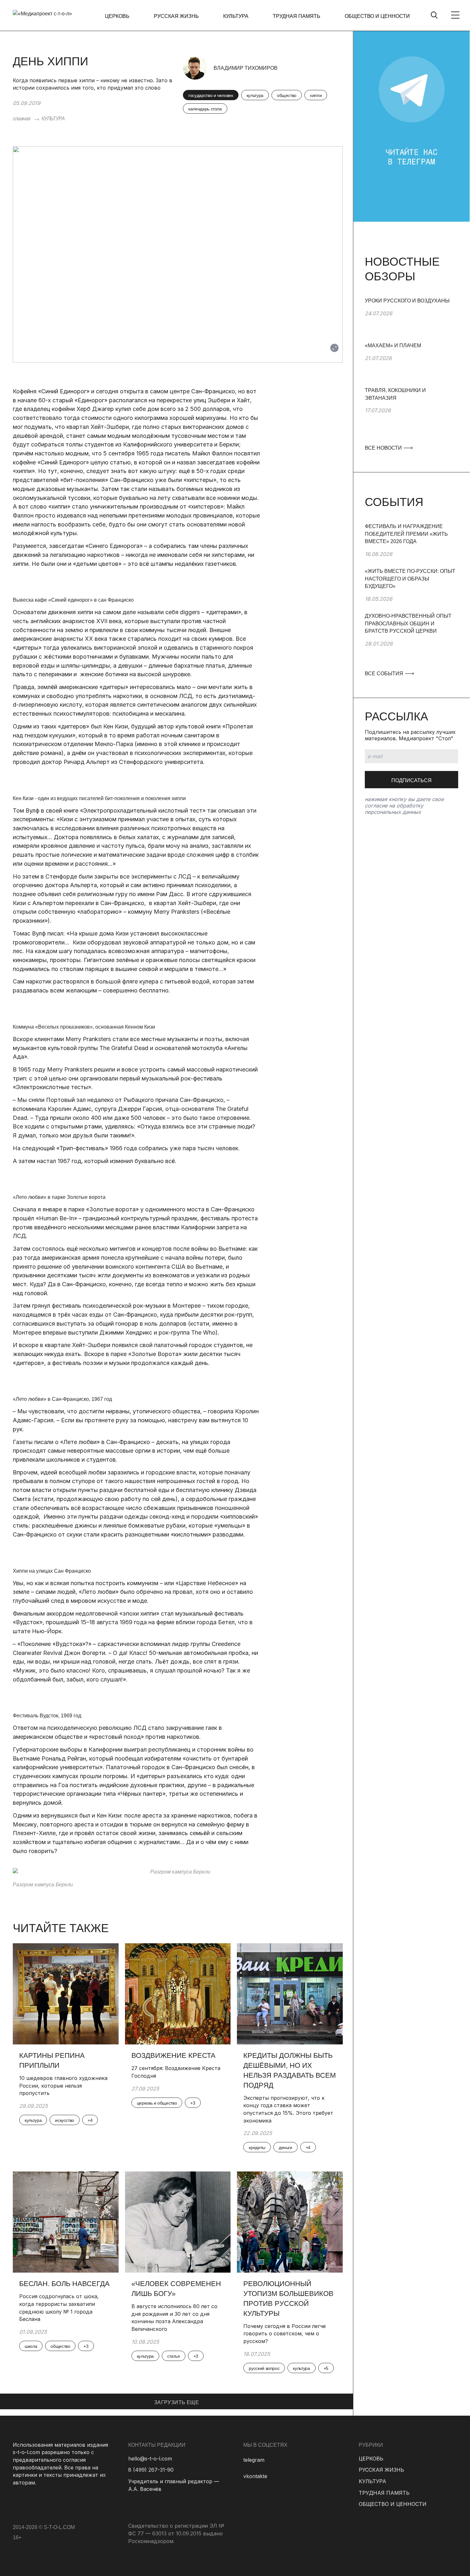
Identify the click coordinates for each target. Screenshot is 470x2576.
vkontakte (255, 2476)
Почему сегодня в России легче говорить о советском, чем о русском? (285, 2334)
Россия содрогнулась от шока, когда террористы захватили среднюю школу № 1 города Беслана (59, 2308)
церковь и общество (157, 2103)
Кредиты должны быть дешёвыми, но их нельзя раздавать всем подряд (290, 2070)
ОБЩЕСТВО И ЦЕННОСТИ (377, 16)
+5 (326, 2368)
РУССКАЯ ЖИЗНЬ (176, 16)
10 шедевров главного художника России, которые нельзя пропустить (63, 2086)
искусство (65, 2120)
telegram (254, 2460)
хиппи (316, 95)
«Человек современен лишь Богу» (176, 2289)
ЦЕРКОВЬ (117, 16)
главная (22, 119)
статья (174, 2356)
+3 (193, 2103)
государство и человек (211, 95)
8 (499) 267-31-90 (151, 2470)
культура (255, 95)
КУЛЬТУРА (236, 16)
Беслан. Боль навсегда (64, 2284)
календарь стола (205, 109)
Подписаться (411, 780)
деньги (286, 2147)
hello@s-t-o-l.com (150, 2459)
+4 (90, 2120)
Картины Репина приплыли (52, 2060)
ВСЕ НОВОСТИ (384, 448)
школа (31, 2346)
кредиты (257, 2147)
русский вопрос (264, 2368)
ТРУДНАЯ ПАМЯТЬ (297, 16)
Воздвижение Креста (173, 2055)
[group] (411, 319)
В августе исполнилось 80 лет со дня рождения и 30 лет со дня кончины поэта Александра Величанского (174, 2318)
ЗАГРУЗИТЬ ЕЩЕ (176, 2402)
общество (287, 95)
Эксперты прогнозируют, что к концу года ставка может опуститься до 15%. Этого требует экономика (288, 2109)
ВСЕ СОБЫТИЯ (385, 674)
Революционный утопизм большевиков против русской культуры (288, 2298)
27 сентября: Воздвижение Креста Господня (176, 2072)
